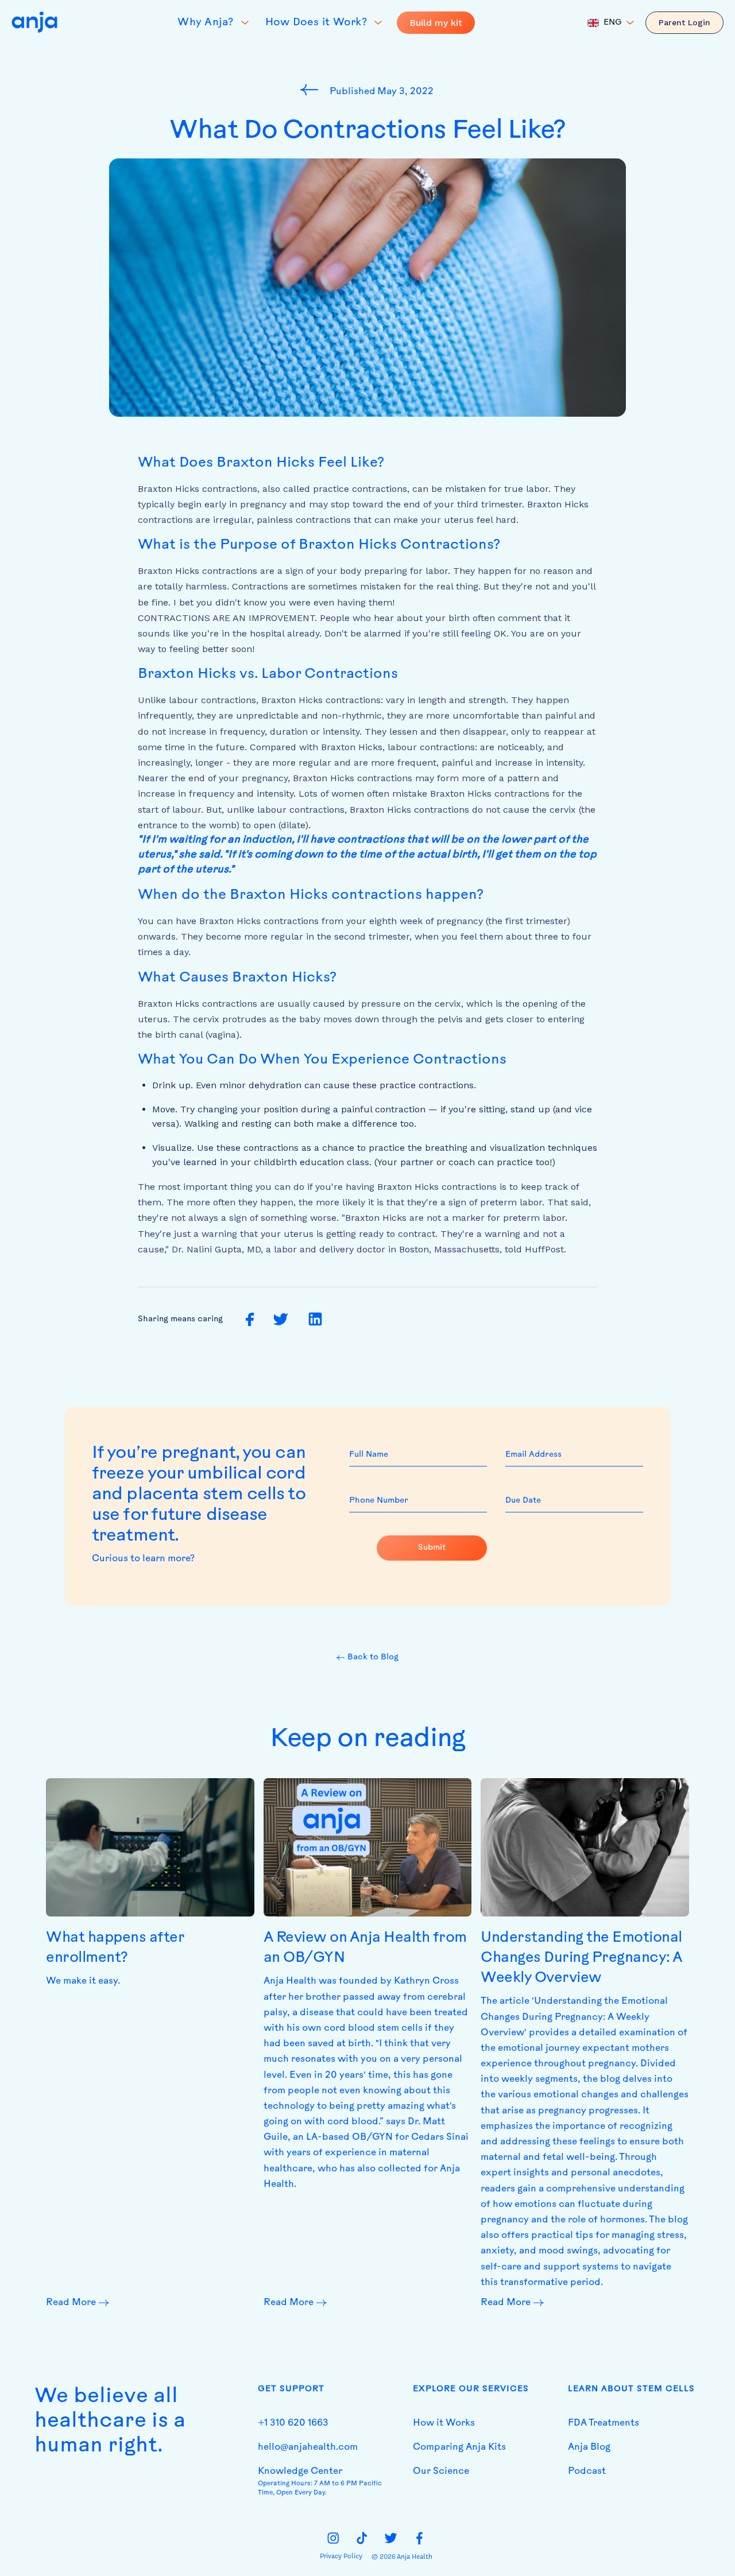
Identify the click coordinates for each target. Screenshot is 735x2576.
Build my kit (436, 23)
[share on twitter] (281, 1320)
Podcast (587, 2472)
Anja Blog (589, 2447)
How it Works (444, 2423)
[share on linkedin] (315, 1320)
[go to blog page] (312, 90)
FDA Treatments (604, 2423)
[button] (611, 23)
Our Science (441, 2472)
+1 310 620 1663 (293, 2423)
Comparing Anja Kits (459, 2447)
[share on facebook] (250, 1320)
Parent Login (684, 22)
